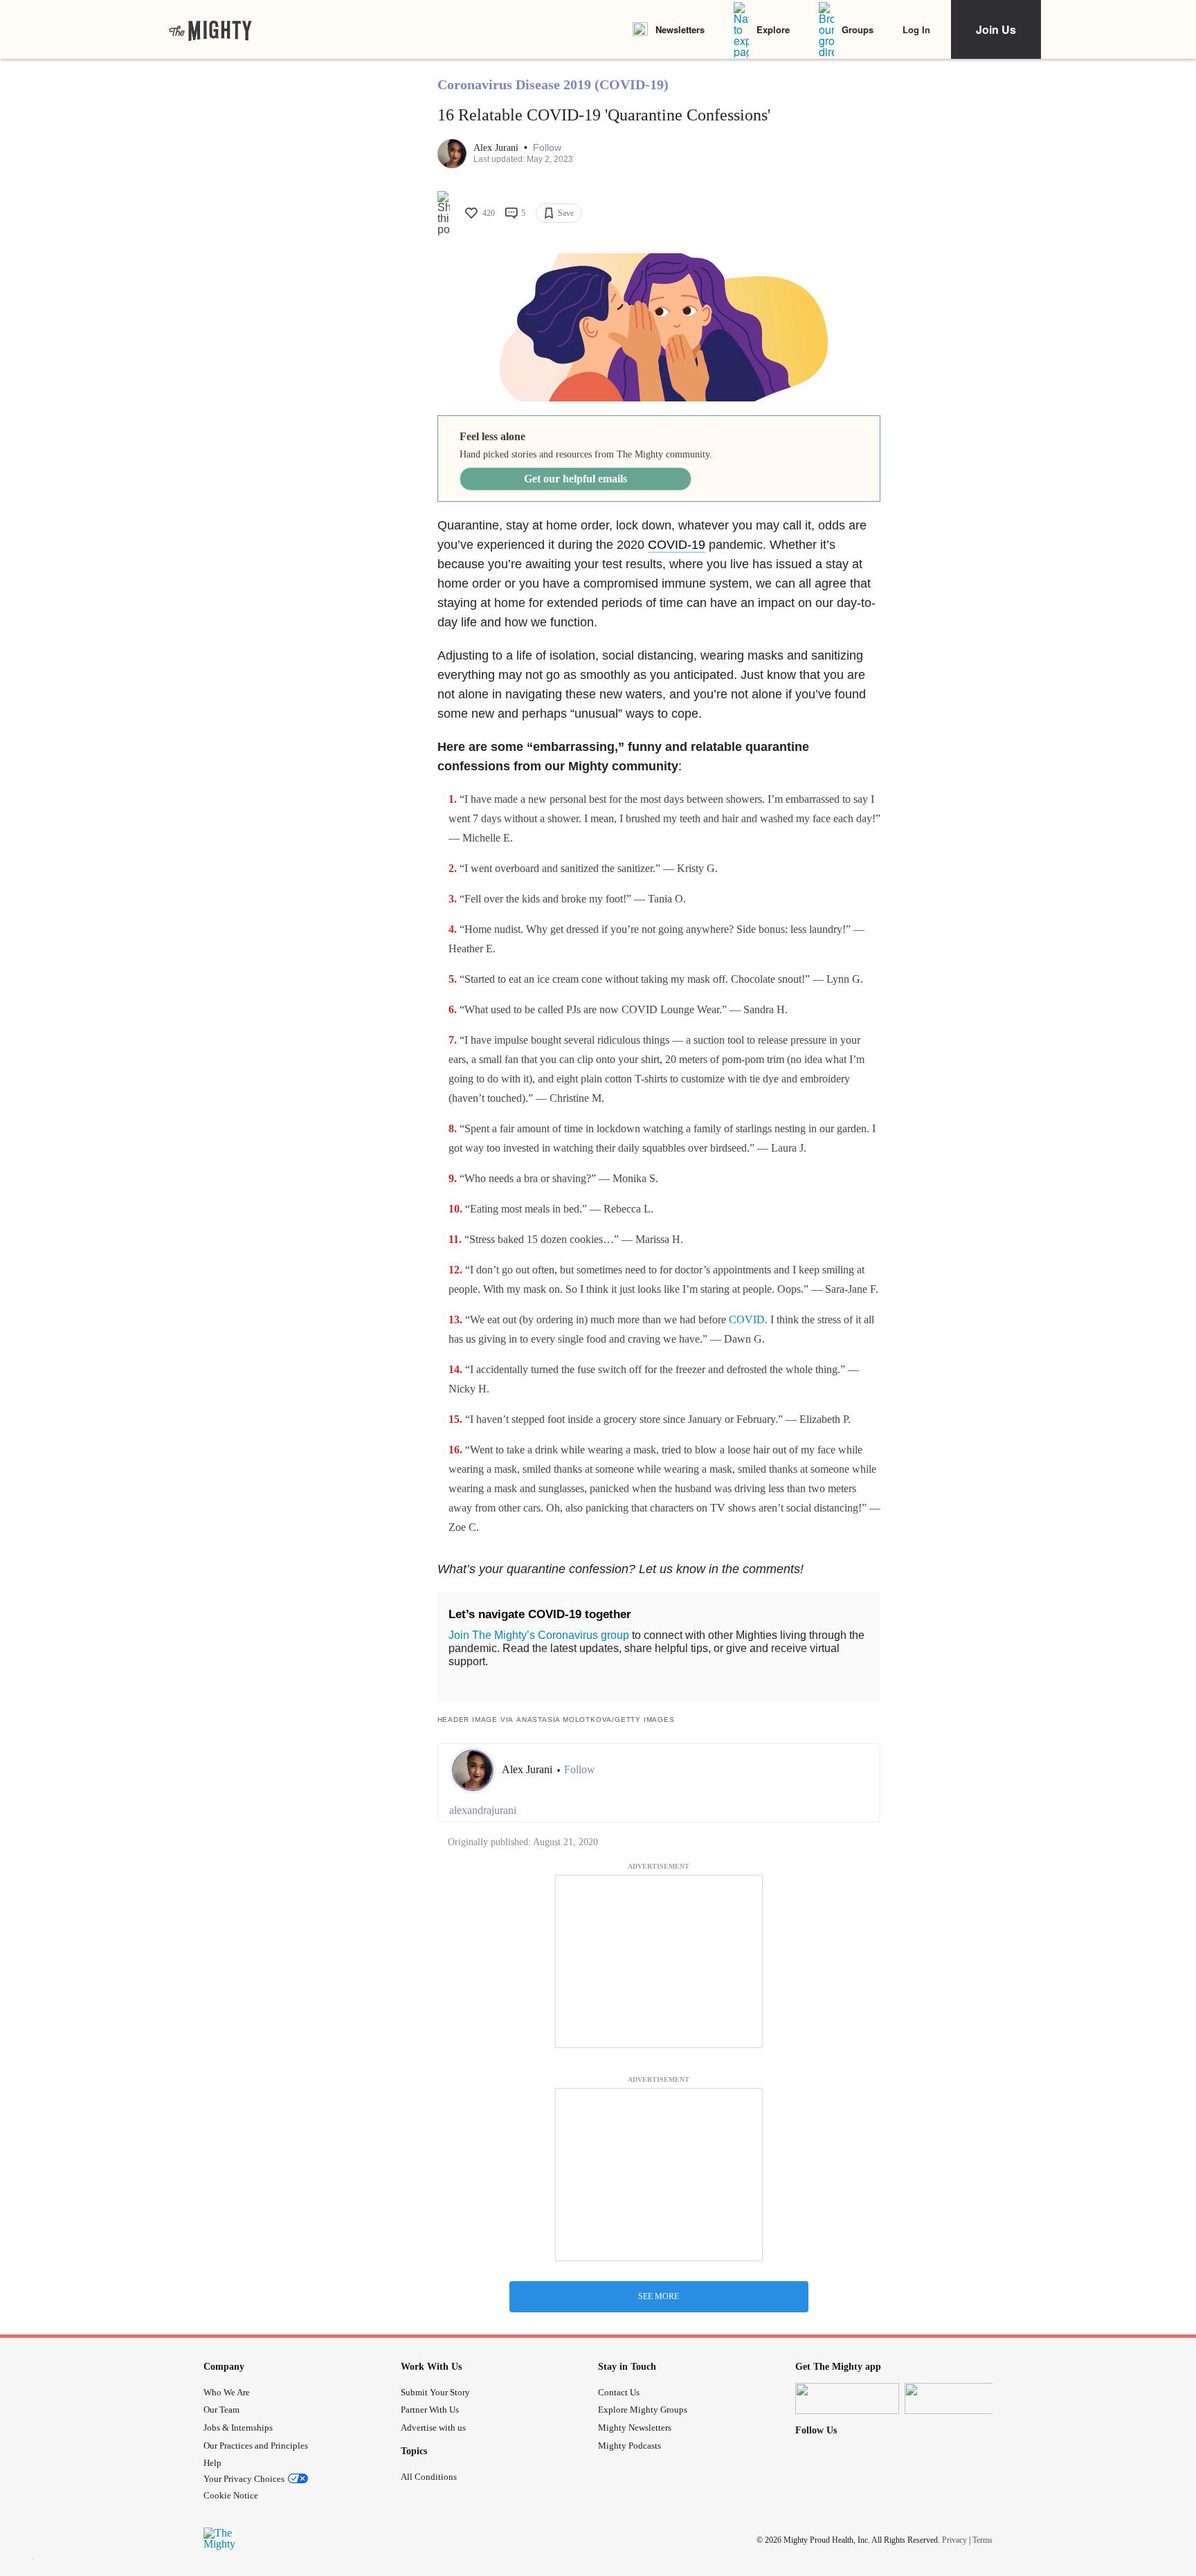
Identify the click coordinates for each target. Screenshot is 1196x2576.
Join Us (996, 29)
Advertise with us (433, 2428)
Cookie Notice (231, 2495)
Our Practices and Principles (256, 2446)
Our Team (221, 2410)
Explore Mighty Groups (643, 2410)
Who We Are (227, 2392)
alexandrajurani (483, 1810)
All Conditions (429, 2477)
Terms (982, 2540)
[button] (547, 148)
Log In (916, 29)
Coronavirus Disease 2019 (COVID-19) (553, 84)
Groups (858, 29)
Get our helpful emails (576, 479)
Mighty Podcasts (629, 2446)
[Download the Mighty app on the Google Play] (957, 2398)
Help (212, 2463)
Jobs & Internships (238, 2428)
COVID (747, 1319)
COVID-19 (677, 545)
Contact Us (619, 2392)
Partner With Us (430, 2410)
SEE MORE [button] (659, 2296)
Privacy (954, 2540)
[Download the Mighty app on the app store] (847, 2398)
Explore (773, 29)
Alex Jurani (497, 148)
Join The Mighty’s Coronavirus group (539, 1635)
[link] (210, 30)
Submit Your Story (435, 2392)
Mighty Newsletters (635, 2428)
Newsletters (680, 29)
